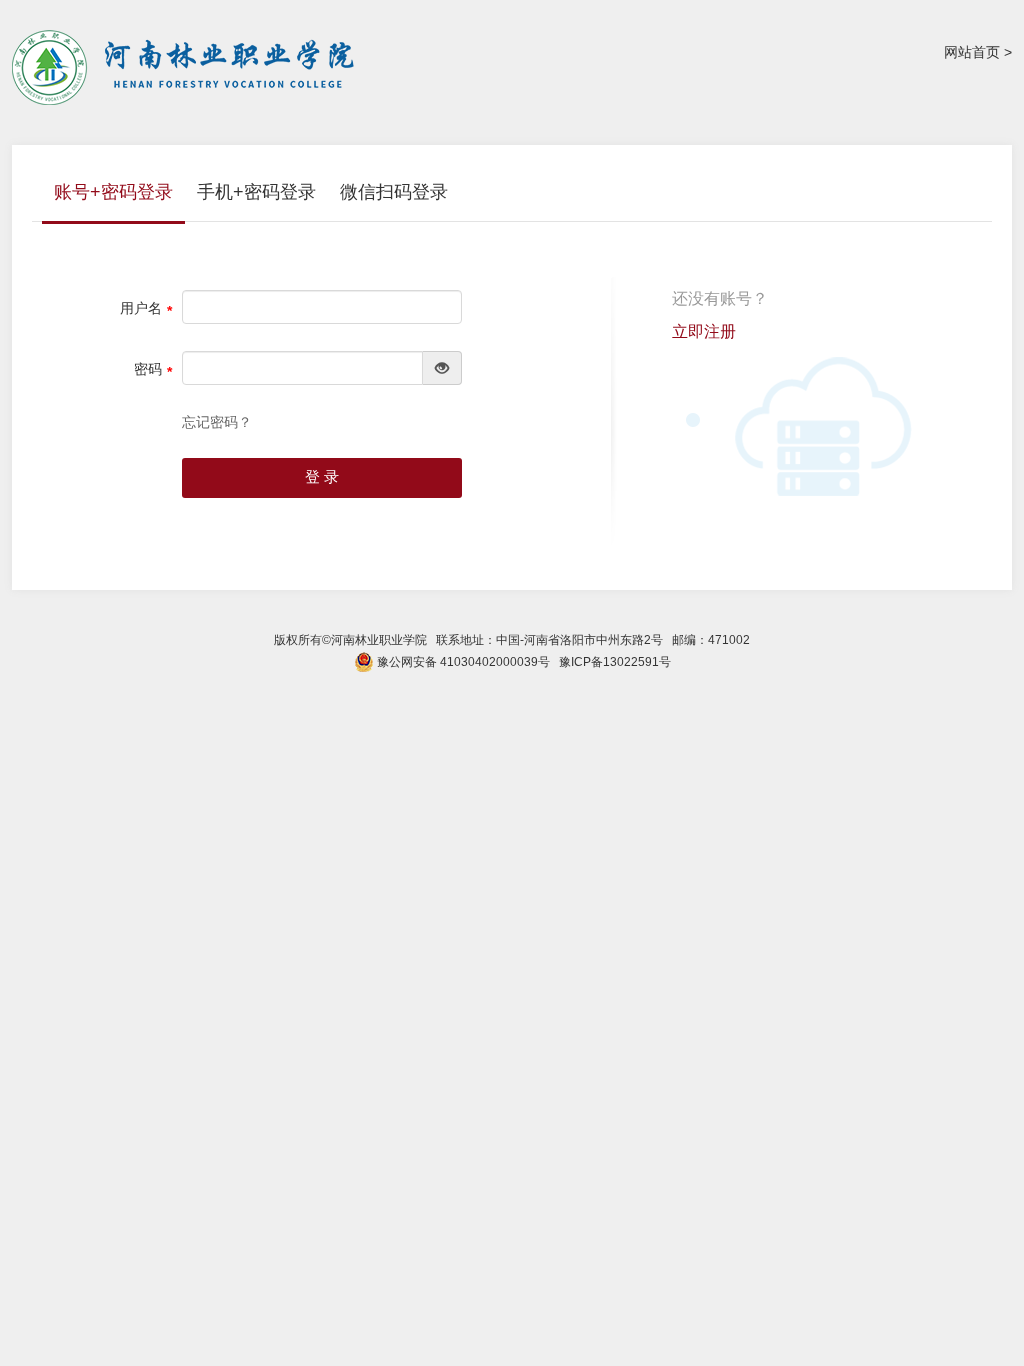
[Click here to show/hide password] (442, 368)
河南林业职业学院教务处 (187, 67)
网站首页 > (978, 52)
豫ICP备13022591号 (615, 662)
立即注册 (704, 331)
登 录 (322, 477)
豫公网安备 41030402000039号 (462, 662)
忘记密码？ (217, 422)
